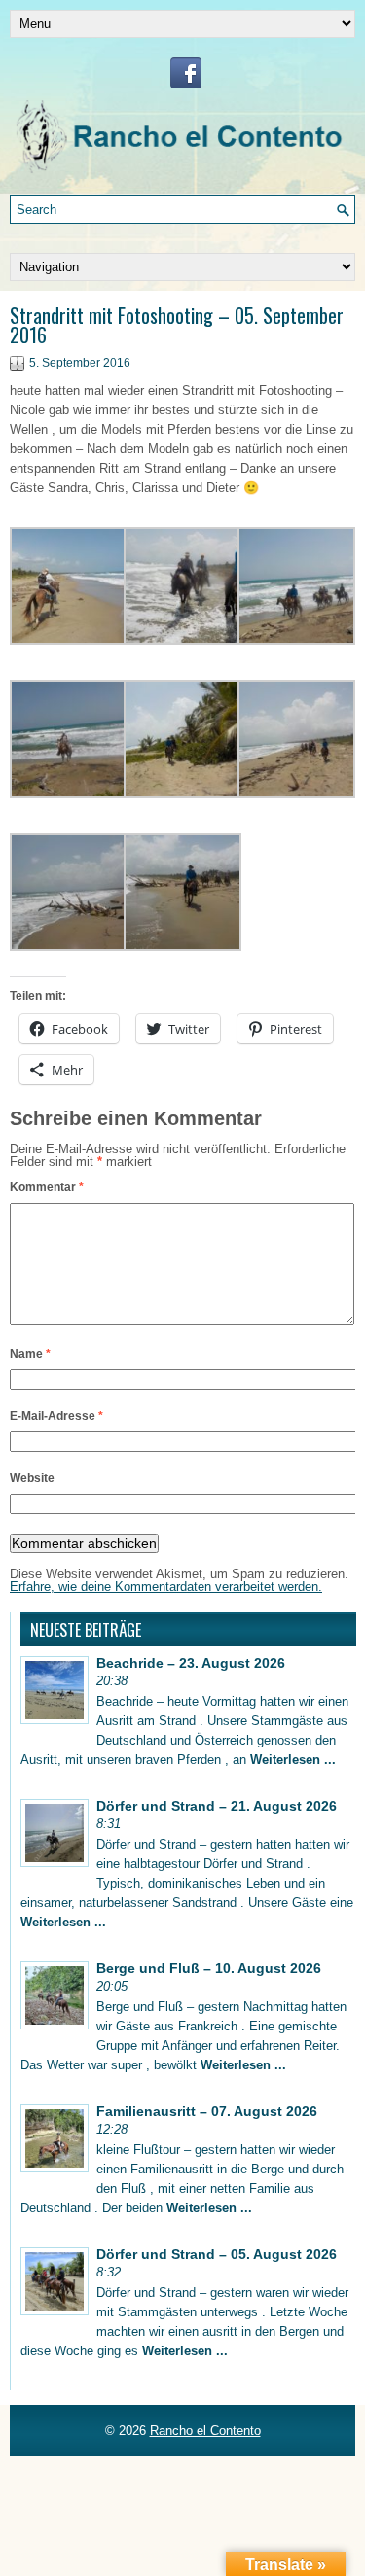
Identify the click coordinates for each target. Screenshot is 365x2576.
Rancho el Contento (205, 2431)
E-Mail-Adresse (56, 1416)
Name (30, 1354)
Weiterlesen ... (293, 1760)
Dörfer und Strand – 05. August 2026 (217, 2254)
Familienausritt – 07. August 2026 (207, 2111)
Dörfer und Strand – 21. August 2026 (217, 1806)
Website (32, 1478)
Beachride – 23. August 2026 (191, 1663)
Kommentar (47, 1187)
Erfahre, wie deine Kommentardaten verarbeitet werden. (166, 1587)
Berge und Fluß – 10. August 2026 (209, 1968)
